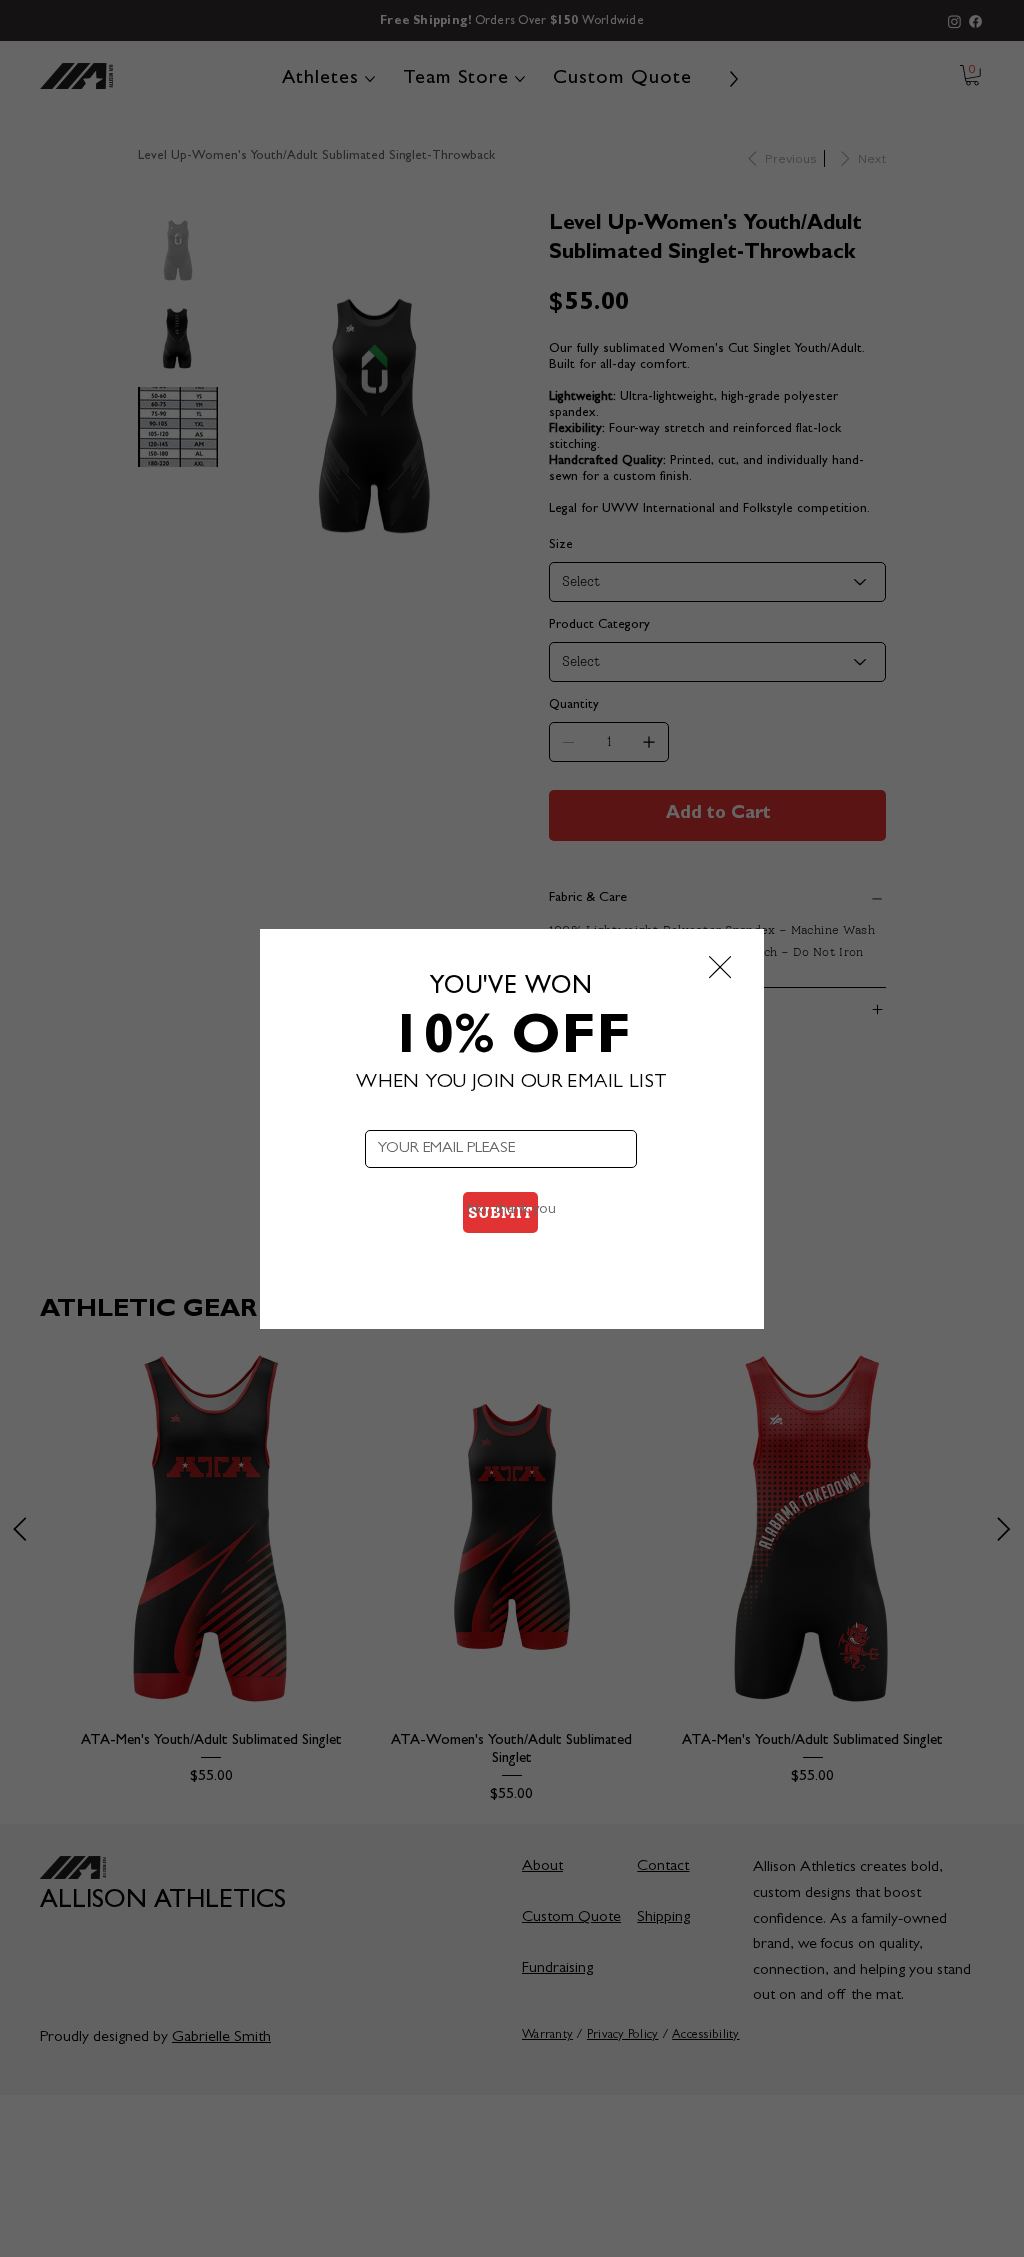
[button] (720, 968)
